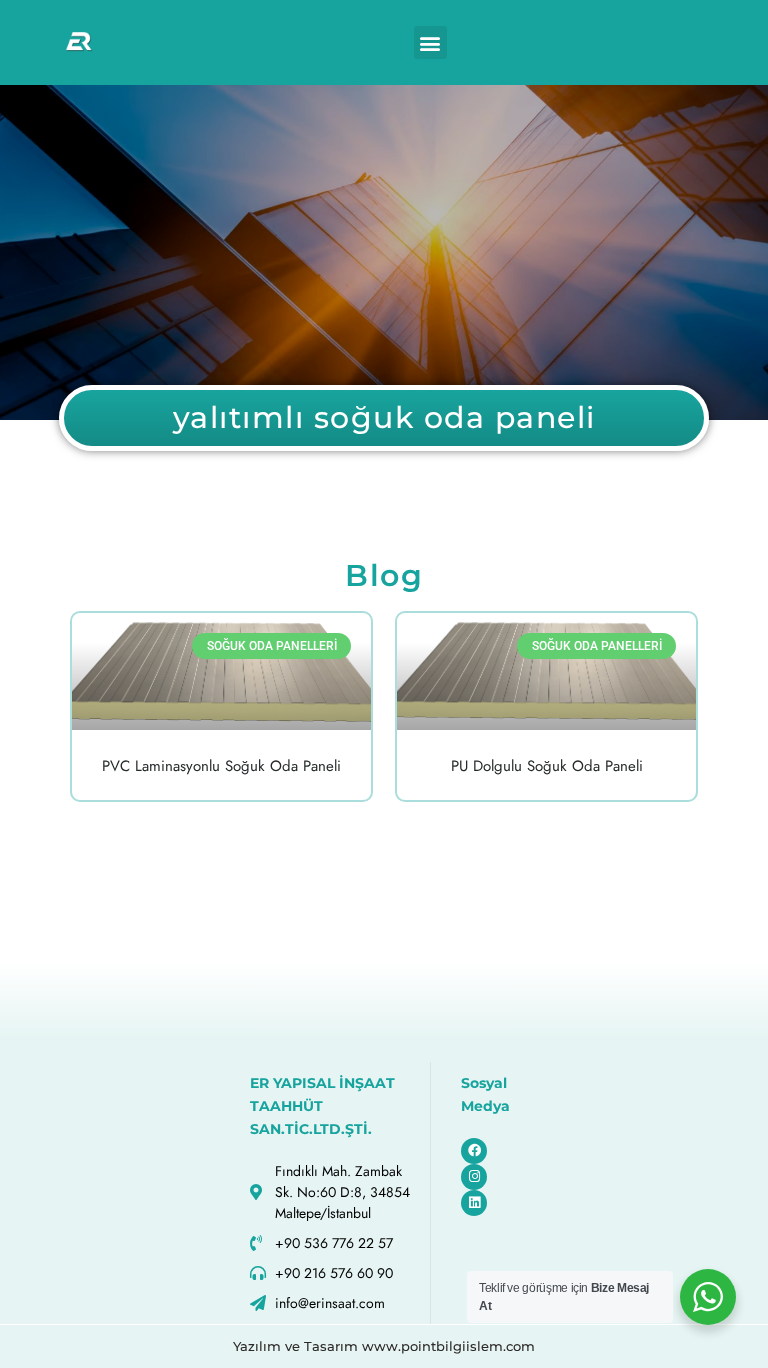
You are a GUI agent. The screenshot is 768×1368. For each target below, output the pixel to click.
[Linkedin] (474, 1203)
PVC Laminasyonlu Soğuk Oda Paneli (221, 766)
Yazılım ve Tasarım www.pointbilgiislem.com (384, 1346)
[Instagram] (474, 1177)
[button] (430, 42)
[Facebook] (474, 1151)
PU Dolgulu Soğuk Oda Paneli (547, 766)
